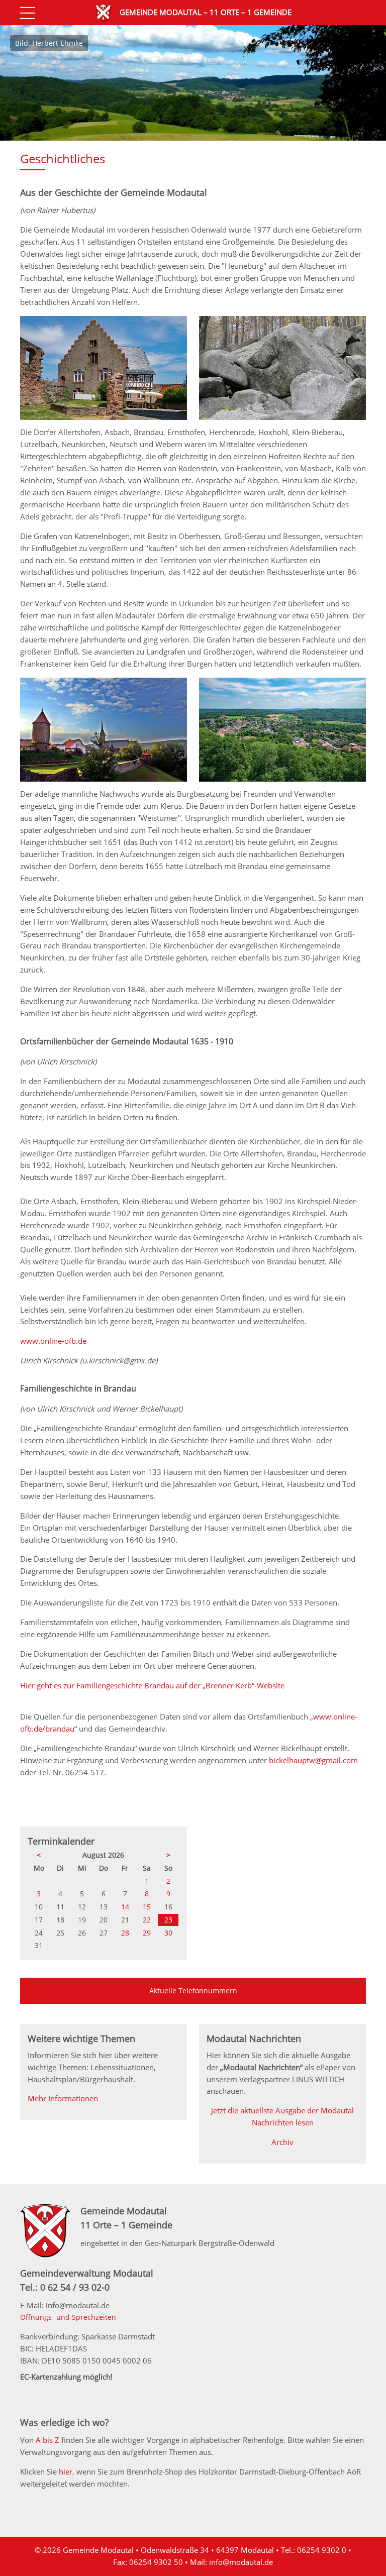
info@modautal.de (241, 2562)
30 (168, 1933)
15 (147, 1907)
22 (147, 1920)
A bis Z (47, 2440)
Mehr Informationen (63, 2098)
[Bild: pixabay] (104, 417)
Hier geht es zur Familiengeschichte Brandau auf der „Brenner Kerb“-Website (152, 1685)
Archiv (282, 2142)
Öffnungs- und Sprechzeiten (68, 2317)
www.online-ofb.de (53, 1341)
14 (125, 1907)
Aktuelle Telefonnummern (193, 1991)
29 (147, 1933)
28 (125, 1933)
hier (66, 2472)
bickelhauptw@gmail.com (313, 1760)
